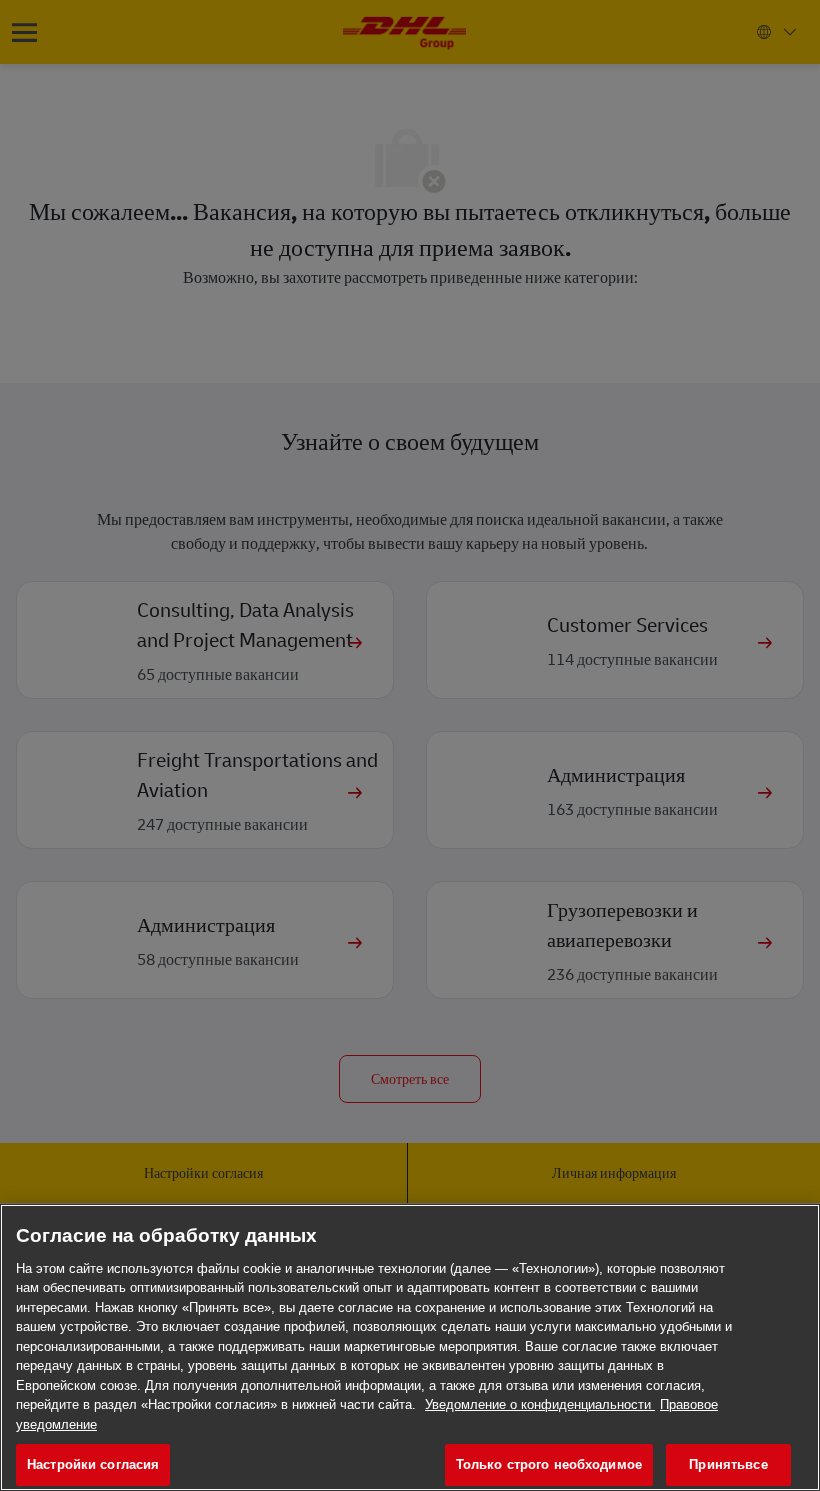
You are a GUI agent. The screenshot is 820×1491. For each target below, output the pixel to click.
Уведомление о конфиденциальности (540, 1404)
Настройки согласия (93, 1464)
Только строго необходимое (549, 1464)
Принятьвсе (728, 1464)
